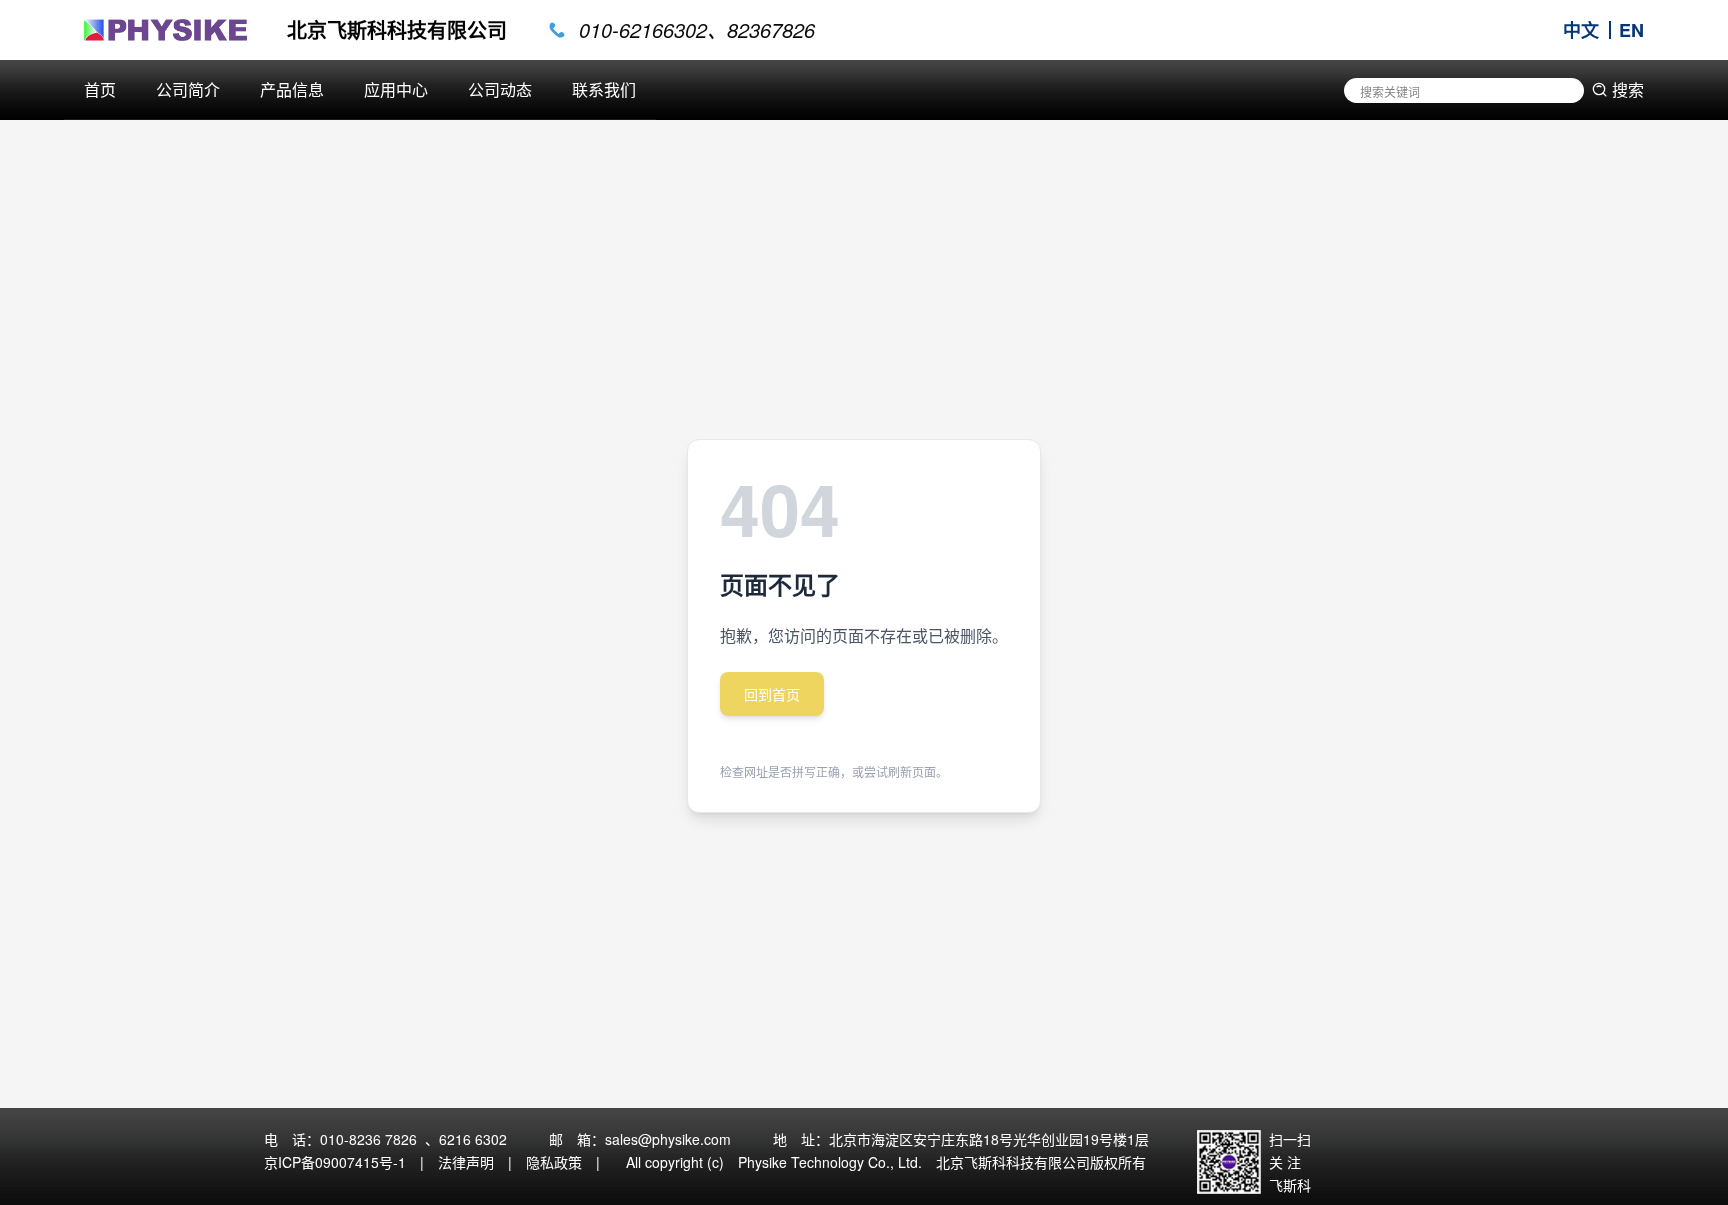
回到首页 (772, 694)
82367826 (771, 30)
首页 (100, 89)
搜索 (1628, 89)
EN (1631, 30)
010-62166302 (643, 30)
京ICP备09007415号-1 (335, 1162)
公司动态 (500, 89)
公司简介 (188, 89)
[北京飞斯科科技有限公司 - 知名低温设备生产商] (165, 30)
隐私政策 (554, 1162)
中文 (1581, 30)
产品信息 (292, 89)
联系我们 (604, 89)
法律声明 (466, 1162)
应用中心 (396, 89)
